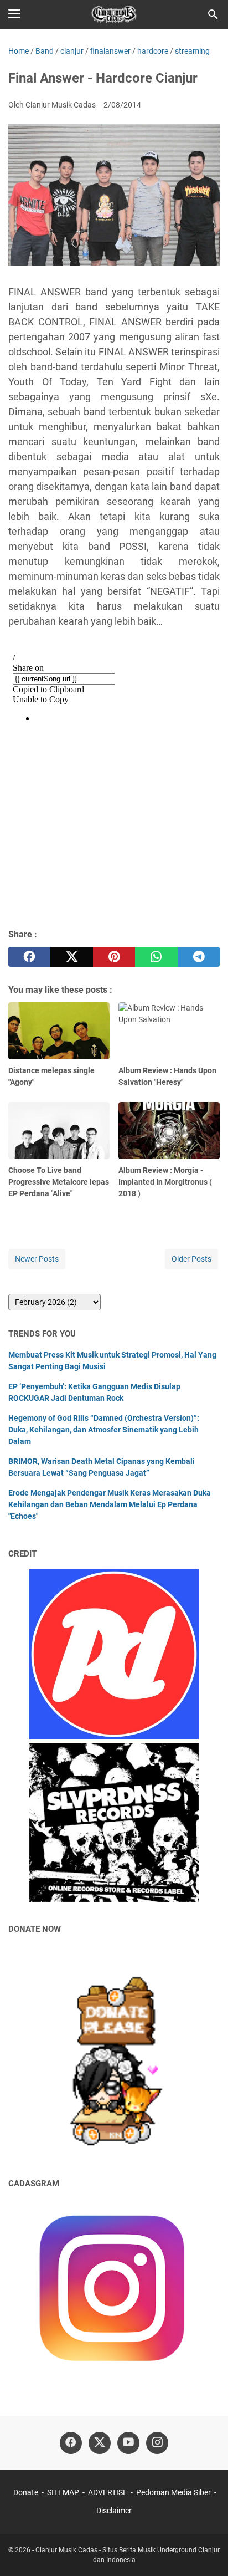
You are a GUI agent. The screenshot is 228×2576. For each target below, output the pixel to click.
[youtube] (128, 2443)
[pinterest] (114, 957)
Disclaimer (114, 2511)
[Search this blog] (213, 14)
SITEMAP (63, 2492)
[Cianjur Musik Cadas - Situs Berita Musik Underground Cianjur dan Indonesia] (114, 14)
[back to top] (206, 2551)
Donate (26, 2492)
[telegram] (199, 957)
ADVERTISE (108, 2492)
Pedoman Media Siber (173, 2492)
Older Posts (191, 1259)
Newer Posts (37, 1259)
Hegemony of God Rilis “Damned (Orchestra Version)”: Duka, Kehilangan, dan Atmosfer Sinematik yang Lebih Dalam (104, 1430)
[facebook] (29, 957)
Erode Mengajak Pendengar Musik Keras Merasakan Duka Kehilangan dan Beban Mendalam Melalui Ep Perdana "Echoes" (110, 1504)
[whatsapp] (156, 957)
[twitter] (71, 957)
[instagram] (157, 2443)
